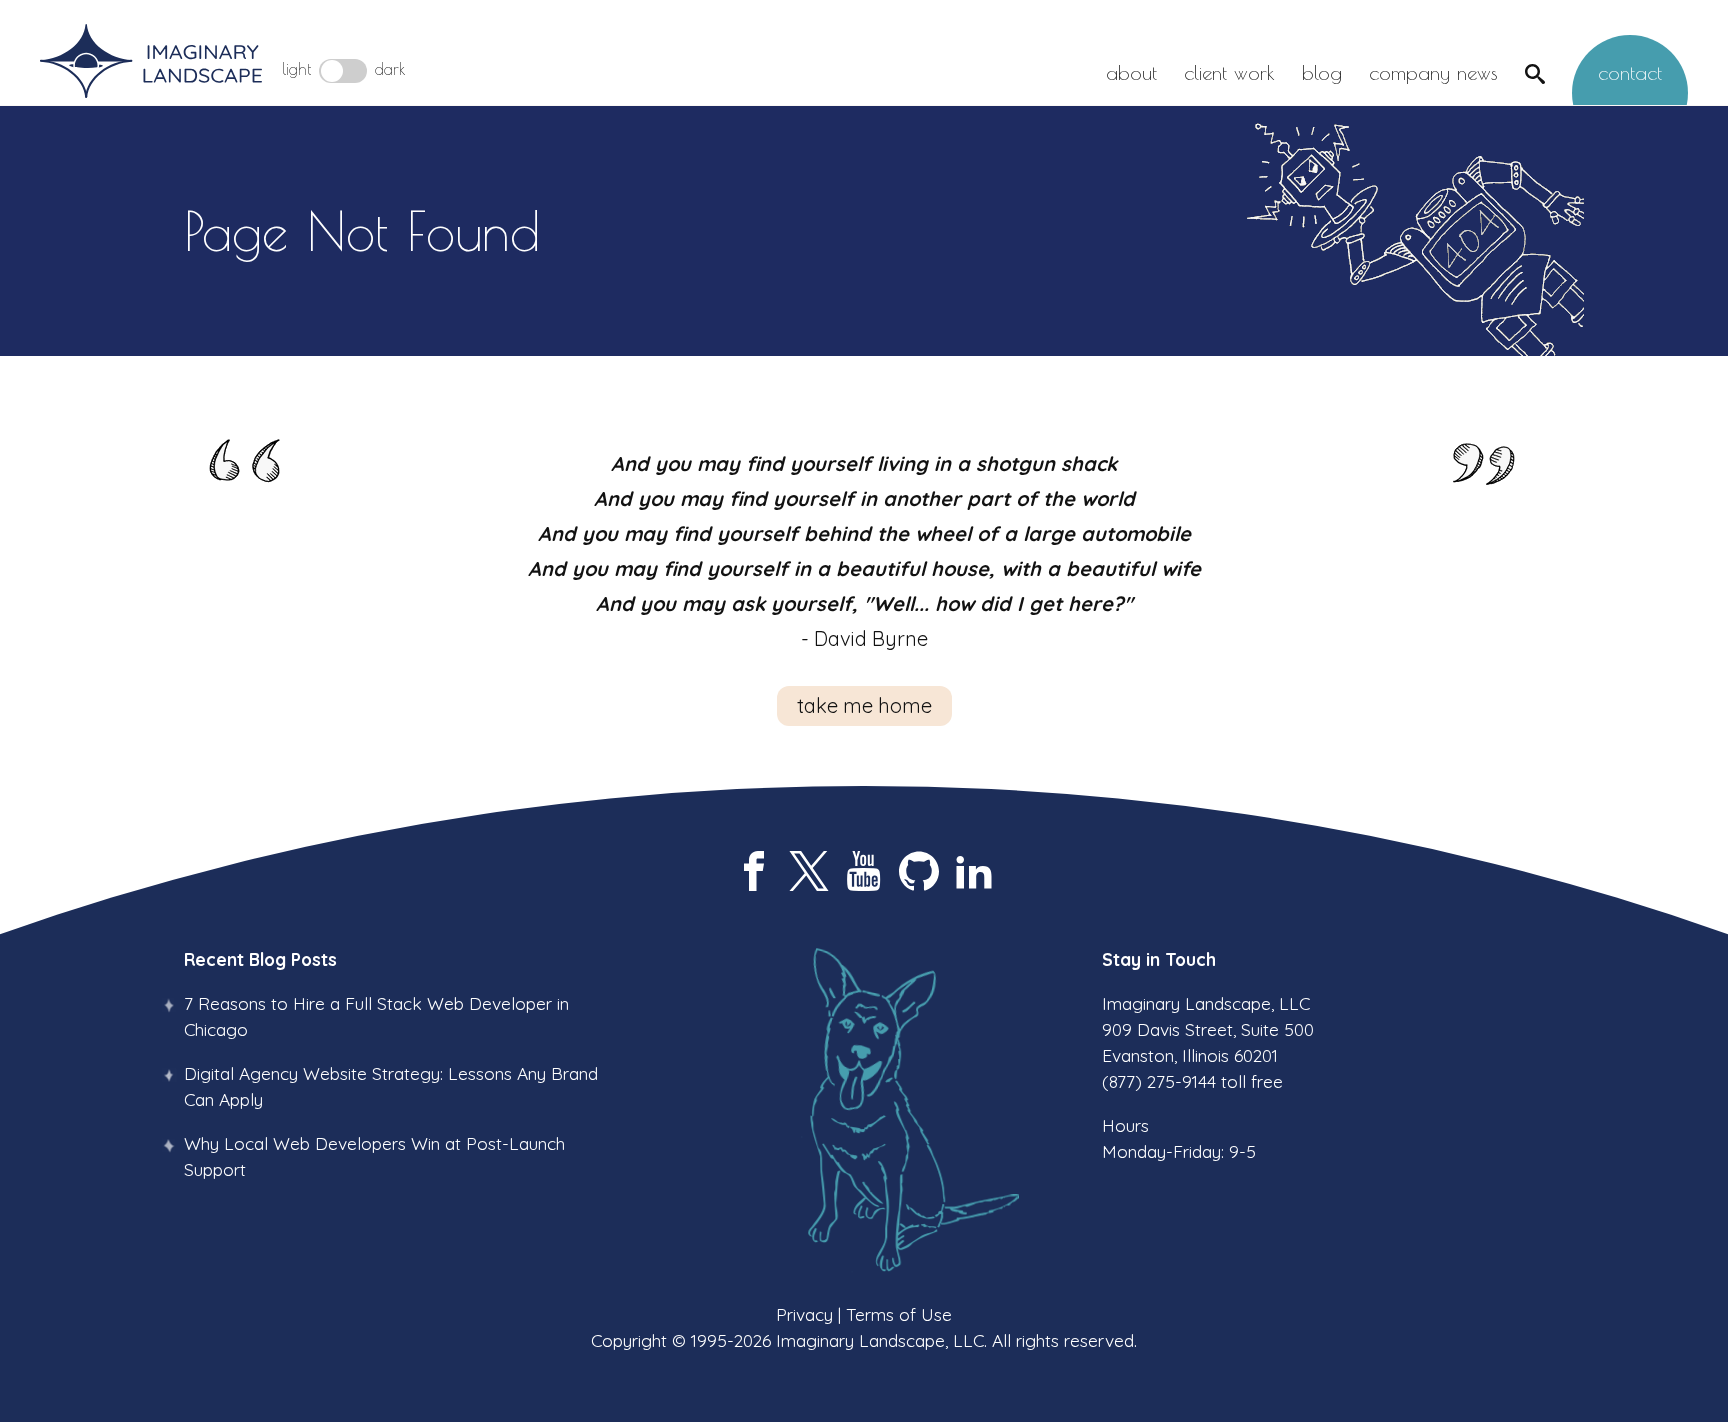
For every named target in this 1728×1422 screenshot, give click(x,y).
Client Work (1229, 72)
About (1131, 72)
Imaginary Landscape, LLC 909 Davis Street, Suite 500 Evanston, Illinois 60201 (1208, 1029)
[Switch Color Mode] (343, 71)
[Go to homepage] (151, 62)
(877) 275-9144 (1159, 1081)
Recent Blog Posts (260, 959)
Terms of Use (899, 1314)
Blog (1322, 72)
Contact (1630, 72)
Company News (1433, 72)
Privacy (804, 1314)
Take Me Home (864, 705)
